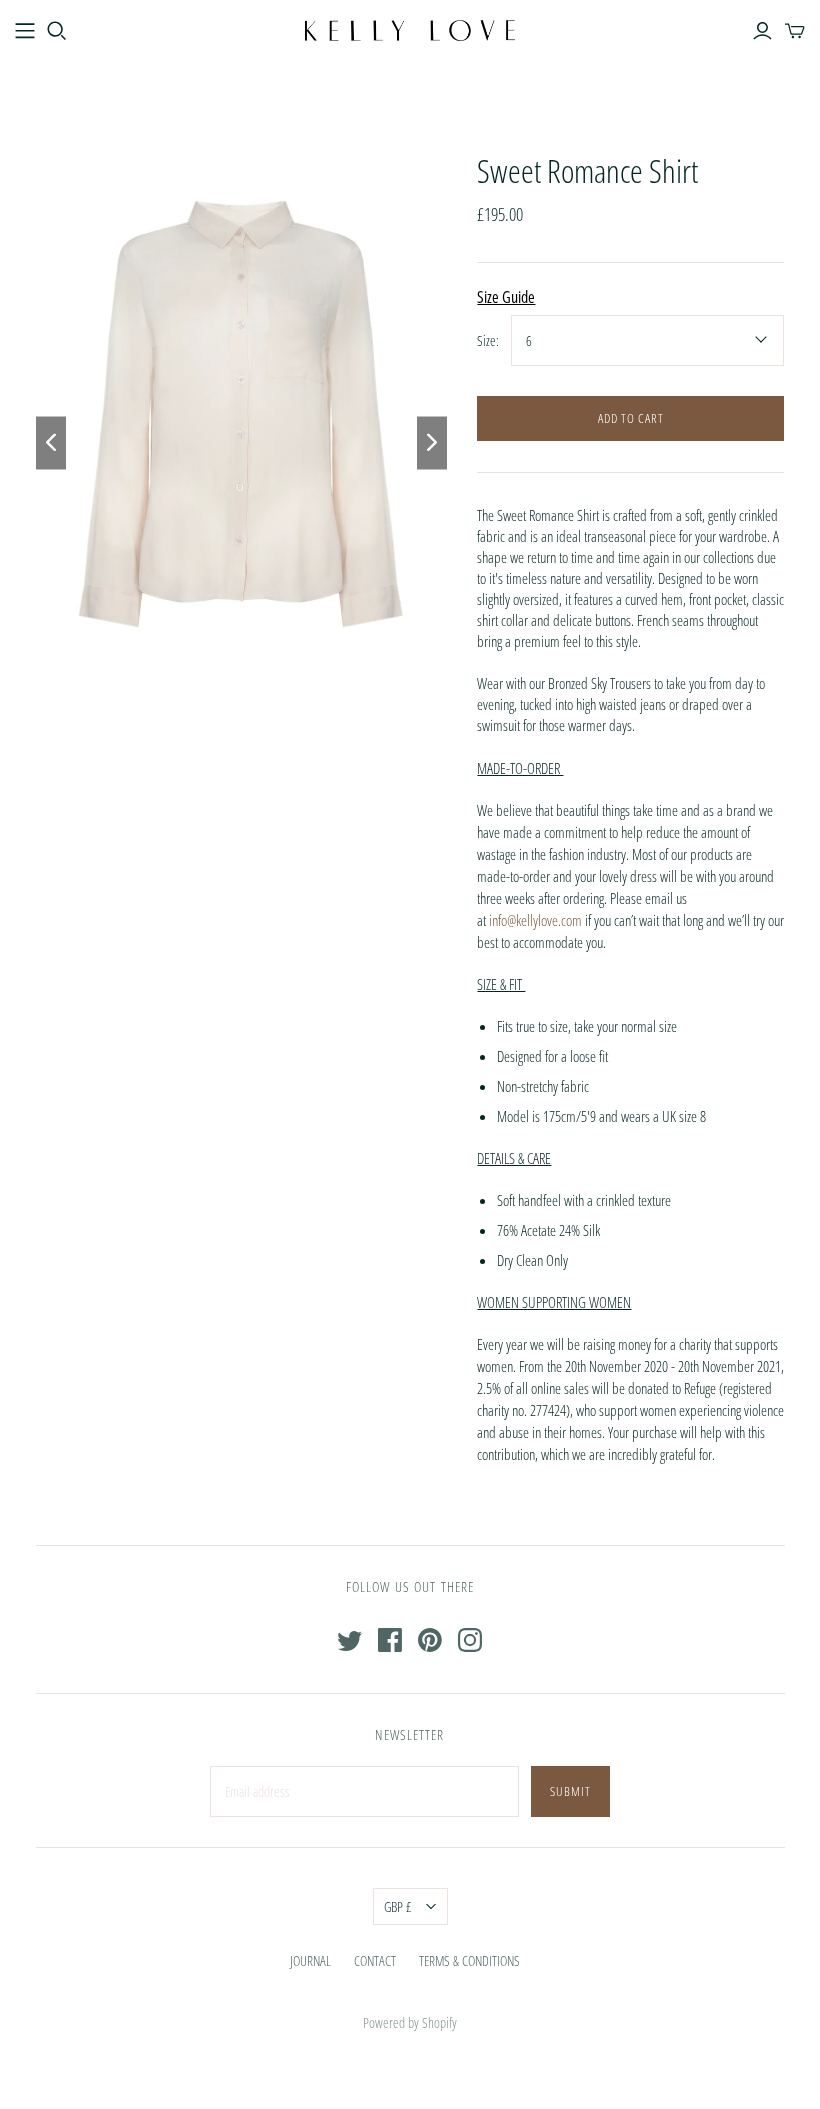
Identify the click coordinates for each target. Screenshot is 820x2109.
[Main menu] (25, 31)
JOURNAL (310, 1960)
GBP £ (398, 1906)
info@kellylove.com (535, 920)
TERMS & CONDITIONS (469, 1960)
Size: (488, 340)
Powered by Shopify (410, 2022)
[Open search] (57, 31)
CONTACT (375, 1960)
